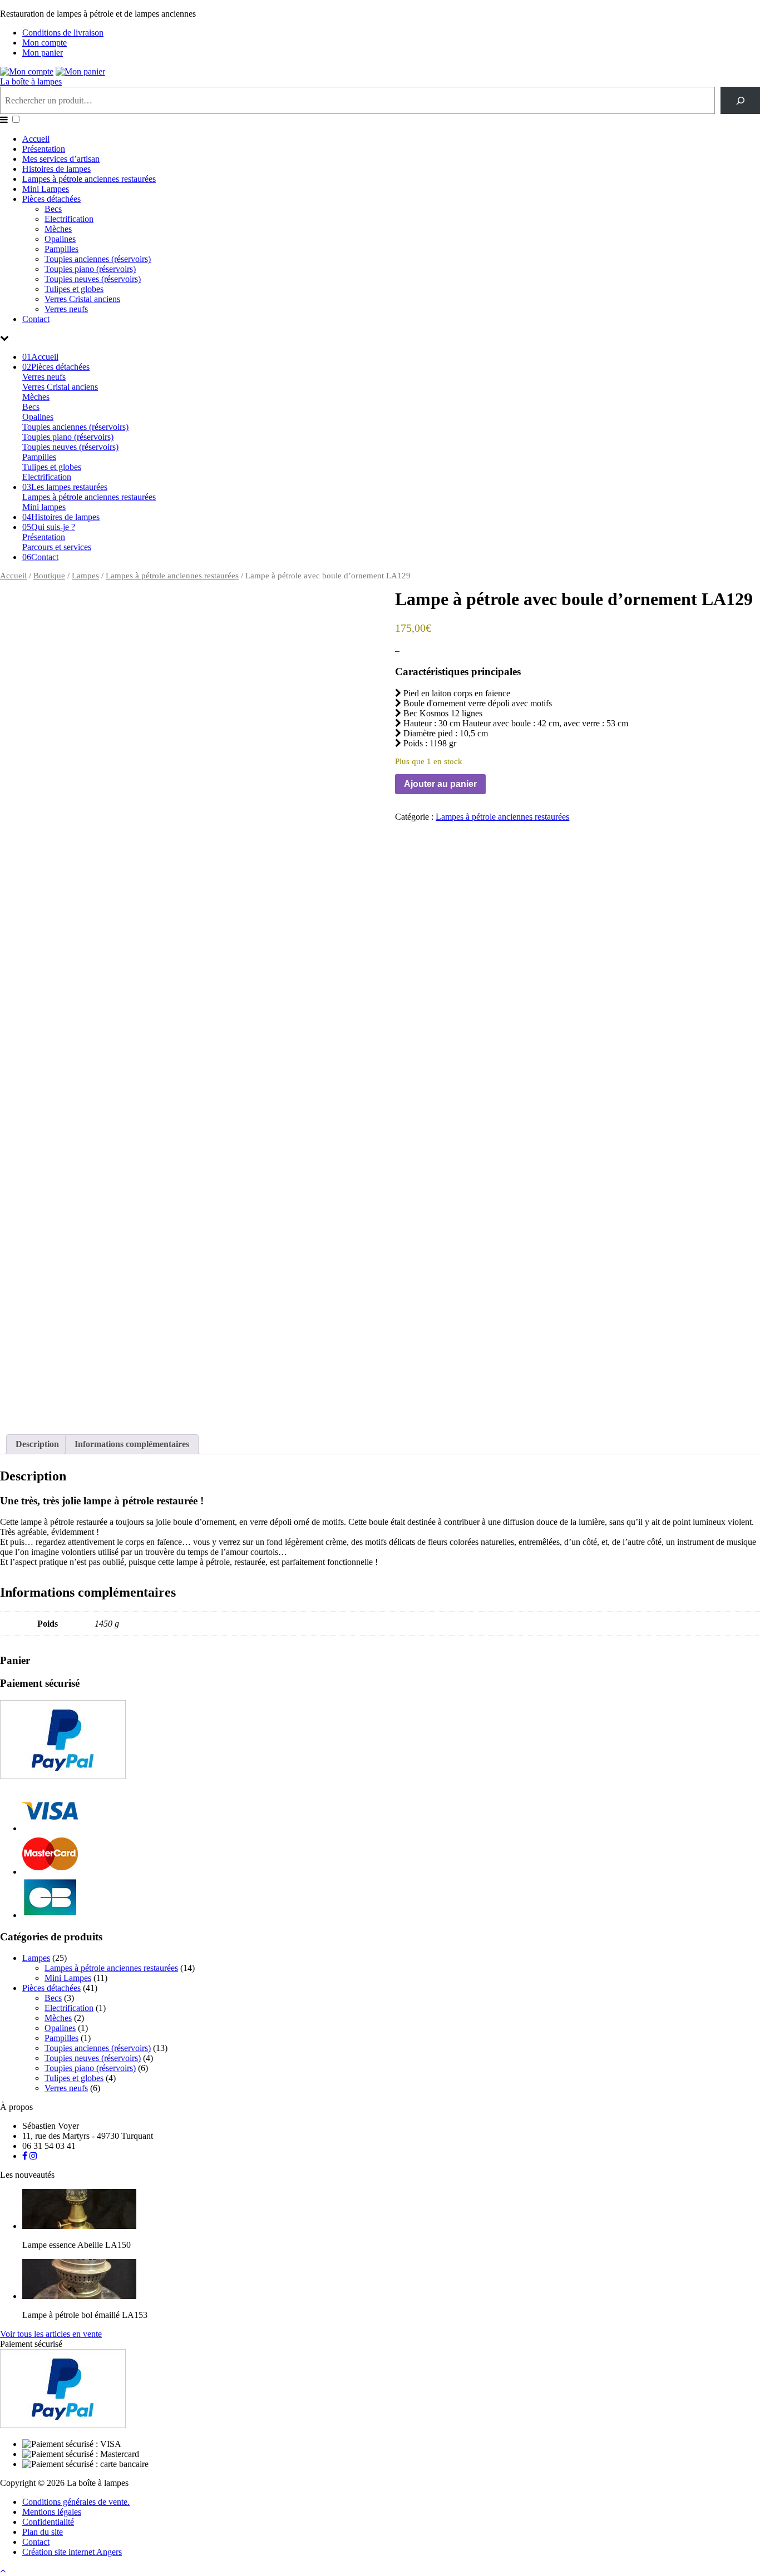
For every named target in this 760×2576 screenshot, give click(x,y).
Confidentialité (48, 2522)
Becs (53, 209)
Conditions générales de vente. (76, 2502)
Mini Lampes (46, 189)
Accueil (36, 139)
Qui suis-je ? (49, 527)
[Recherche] (740, 100)
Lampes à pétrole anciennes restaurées (89, 179)
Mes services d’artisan (61, 159)
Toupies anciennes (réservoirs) (98, 259)
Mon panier (43, 53)
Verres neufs (66, 309)
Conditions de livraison (63, 33)
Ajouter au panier (440, 784)
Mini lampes (44, 507)
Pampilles (61, 249)
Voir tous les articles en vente (51, 2334)
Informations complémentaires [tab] (132, 1444)
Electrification (69, 219)
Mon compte (45, 43)
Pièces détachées (51, 199)
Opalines (60, 239)
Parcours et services (57, 547)
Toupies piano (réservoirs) (90, 269)
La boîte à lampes (31, 81)
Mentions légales (52, 2512)
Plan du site (43, 2532)
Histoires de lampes (56, 169)
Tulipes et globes (74, 289)
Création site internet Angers (72, 2552)
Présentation (44, 149)
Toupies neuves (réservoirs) (93, 279)
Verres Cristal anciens (82, 299)
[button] (16, 119)
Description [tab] (37, 1444)
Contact (36, 319)
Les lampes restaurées (65, 487)
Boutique (49, 576)
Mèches (58, 229)
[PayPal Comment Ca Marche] (63, 1776)
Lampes (85, 576)
